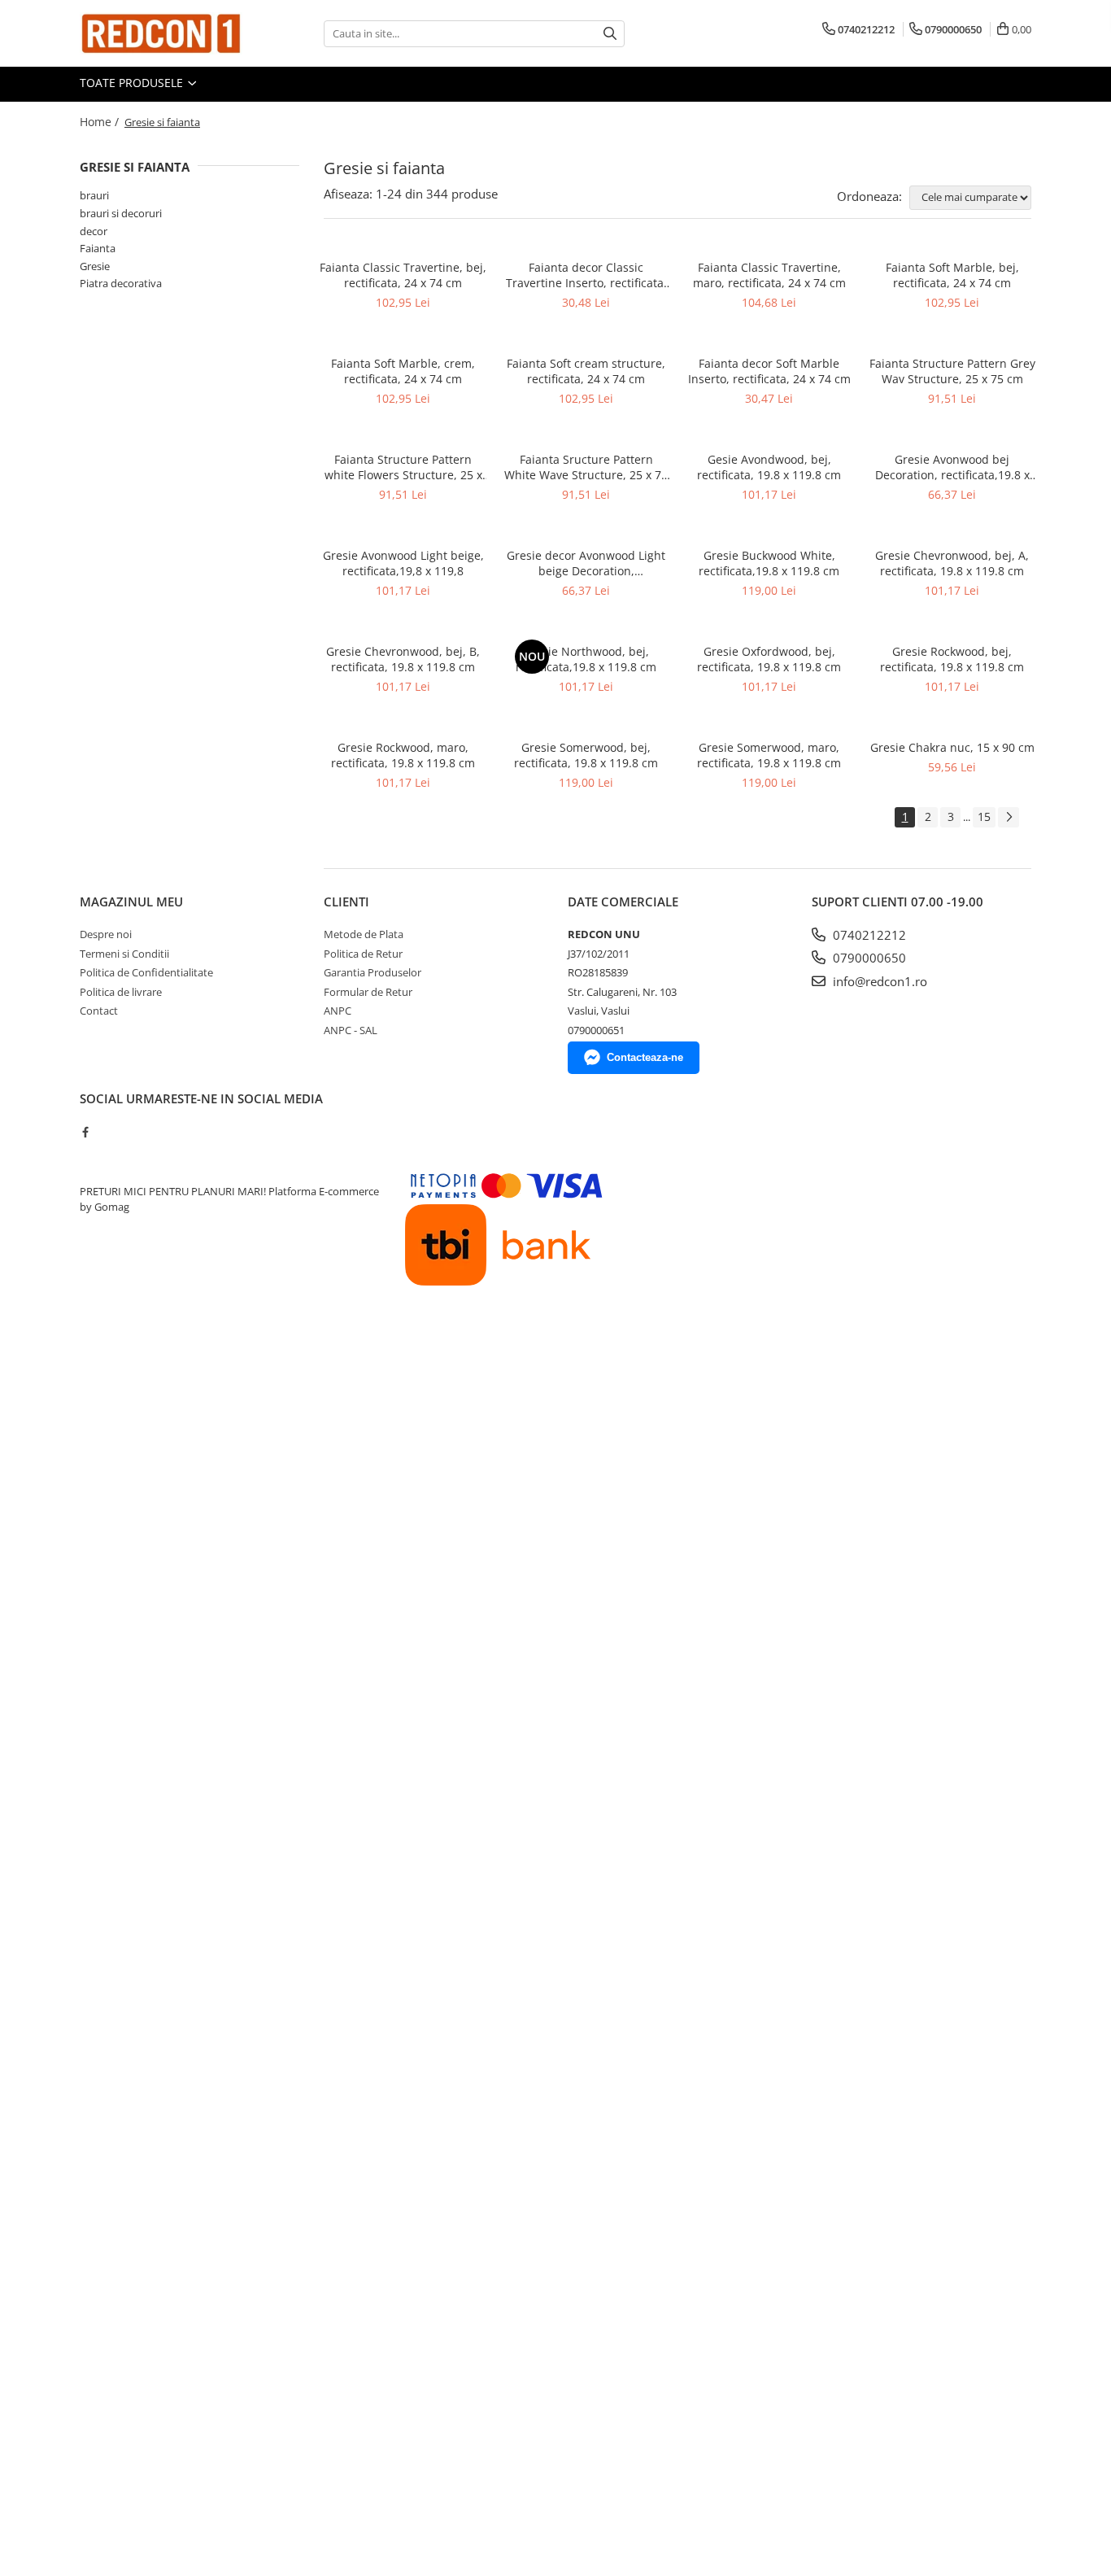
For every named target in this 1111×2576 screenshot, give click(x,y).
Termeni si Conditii (124, 954)
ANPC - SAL (351, 1030)
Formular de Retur (368, 992)
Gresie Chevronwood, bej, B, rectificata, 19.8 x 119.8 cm (403, 659)
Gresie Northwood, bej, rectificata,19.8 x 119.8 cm (586, 659)
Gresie (95, 266)
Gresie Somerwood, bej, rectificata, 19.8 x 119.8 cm (586, 755)
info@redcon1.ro (878, 981)
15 (984, 816)
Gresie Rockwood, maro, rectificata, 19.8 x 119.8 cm (403, 755)
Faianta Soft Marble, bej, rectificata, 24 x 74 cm (952, 275)
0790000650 (868, 958)
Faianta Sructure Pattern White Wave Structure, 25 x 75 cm (586, 467)
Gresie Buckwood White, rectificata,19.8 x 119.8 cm (769, 563)
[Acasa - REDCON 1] (161, 33)
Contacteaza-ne (645, 1057)
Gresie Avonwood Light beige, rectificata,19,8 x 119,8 (403, 563)
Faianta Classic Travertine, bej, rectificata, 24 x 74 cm (403, 275)
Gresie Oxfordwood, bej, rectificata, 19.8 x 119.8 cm (769, 659)
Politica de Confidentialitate (146, 972)
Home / (101, 122)
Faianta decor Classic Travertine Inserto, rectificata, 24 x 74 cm (586, 275)
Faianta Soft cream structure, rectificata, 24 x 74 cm (586, 371)
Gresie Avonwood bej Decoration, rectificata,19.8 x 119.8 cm (952, 467)
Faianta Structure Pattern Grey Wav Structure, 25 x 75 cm (952, 371)
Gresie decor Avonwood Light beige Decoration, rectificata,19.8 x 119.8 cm (586, 563)
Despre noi (106, 934)
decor (94, 231)
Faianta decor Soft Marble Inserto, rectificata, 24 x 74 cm (769, 371)
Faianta (98, 248)
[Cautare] (610, 34)
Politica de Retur (363, 954)
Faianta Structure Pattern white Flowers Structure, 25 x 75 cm (403, 467)
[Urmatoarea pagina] (1009, 817)
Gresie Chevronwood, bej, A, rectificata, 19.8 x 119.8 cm (952, 563)
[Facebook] (85, 1132)
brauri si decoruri (121, 213)
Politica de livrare (121, 992)
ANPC (338, 1011)
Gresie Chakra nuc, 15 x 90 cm (952, 747)
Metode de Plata (364, 934)
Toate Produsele (133, 83)
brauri (94, 195)
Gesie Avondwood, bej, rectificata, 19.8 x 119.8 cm (769, 467)
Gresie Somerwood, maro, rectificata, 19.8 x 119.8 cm (769, 755)
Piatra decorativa (121, 283)
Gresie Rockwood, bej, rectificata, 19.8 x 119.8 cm (952, 659)
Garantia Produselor (373, 972)
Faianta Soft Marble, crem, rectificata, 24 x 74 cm (403, 371)
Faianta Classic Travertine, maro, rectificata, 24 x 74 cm (769, 275)
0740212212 (868, 935)
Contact (99, 1011)
